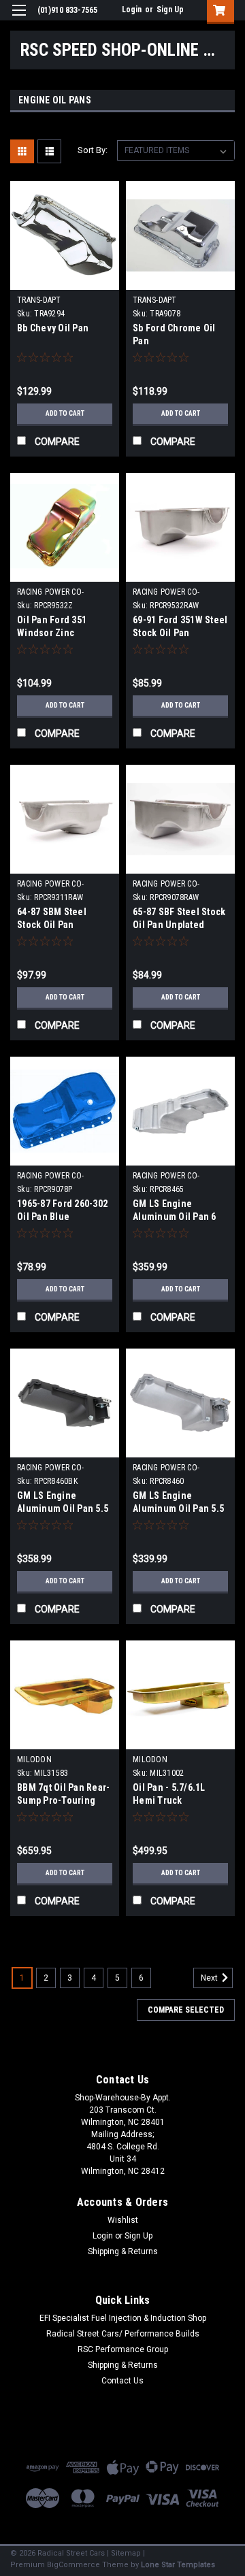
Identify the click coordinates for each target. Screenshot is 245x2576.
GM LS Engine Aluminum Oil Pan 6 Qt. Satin (175, 1217)
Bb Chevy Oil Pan (53, 328)
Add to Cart (65, 413)
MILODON (34, 1760)
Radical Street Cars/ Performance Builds (123, 2334)
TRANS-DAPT (39, 300)
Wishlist (123, 2220)
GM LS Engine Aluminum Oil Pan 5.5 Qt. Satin (178, 1508)
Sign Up (170, 10)
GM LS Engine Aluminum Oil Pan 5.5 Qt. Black (63, 1508)
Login (132, 10)
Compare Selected (186, 2010)
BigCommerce (73, 2565)
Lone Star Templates (178, 2565)
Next (210, 1978)
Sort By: (93, 150)
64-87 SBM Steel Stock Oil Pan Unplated (52, 925)
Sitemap (126, 2553)
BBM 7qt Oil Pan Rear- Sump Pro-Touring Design (63, 1800)
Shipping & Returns (123, 2251)
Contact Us (122, 2381)
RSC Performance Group (123, 2349)
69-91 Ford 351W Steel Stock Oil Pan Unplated (180, 633)
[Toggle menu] (19, 19)
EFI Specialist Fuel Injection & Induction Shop (123, 2318)
